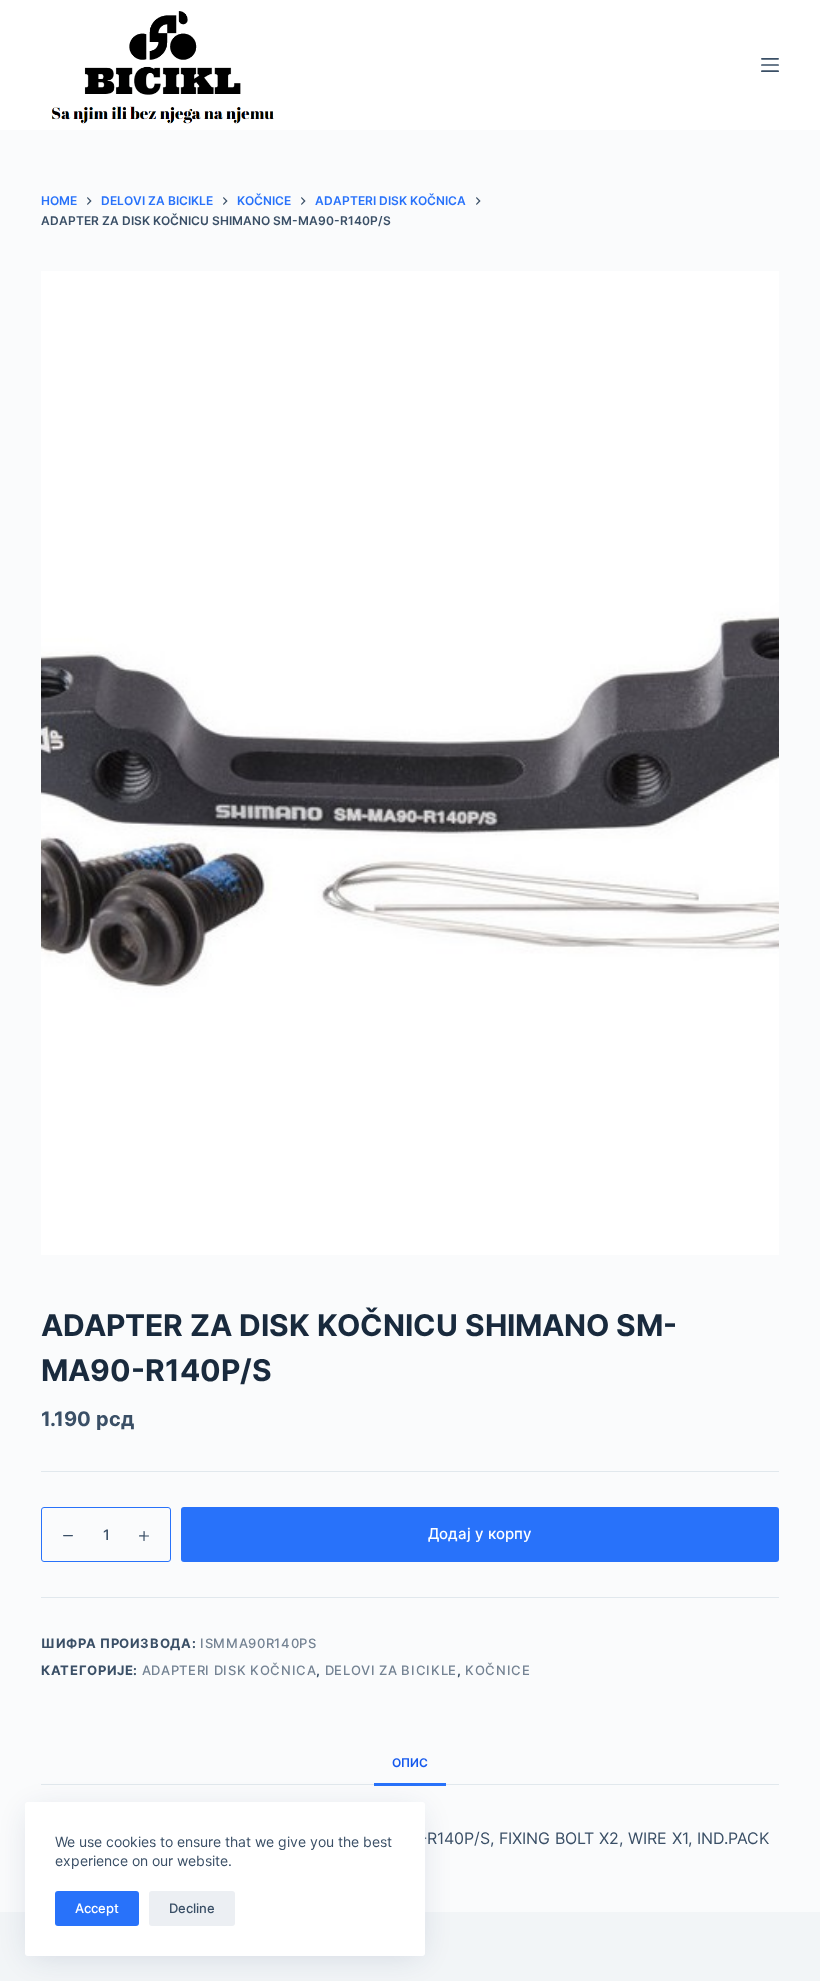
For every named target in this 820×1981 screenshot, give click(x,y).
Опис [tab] (410, 1762)
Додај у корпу (480, 1533)
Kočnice (498, 1670)
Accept (97, 1908)
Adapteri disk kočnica (229, 1670)
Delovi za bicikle (391, 1670)
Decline (192, 1908)
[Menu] (770, 65)
